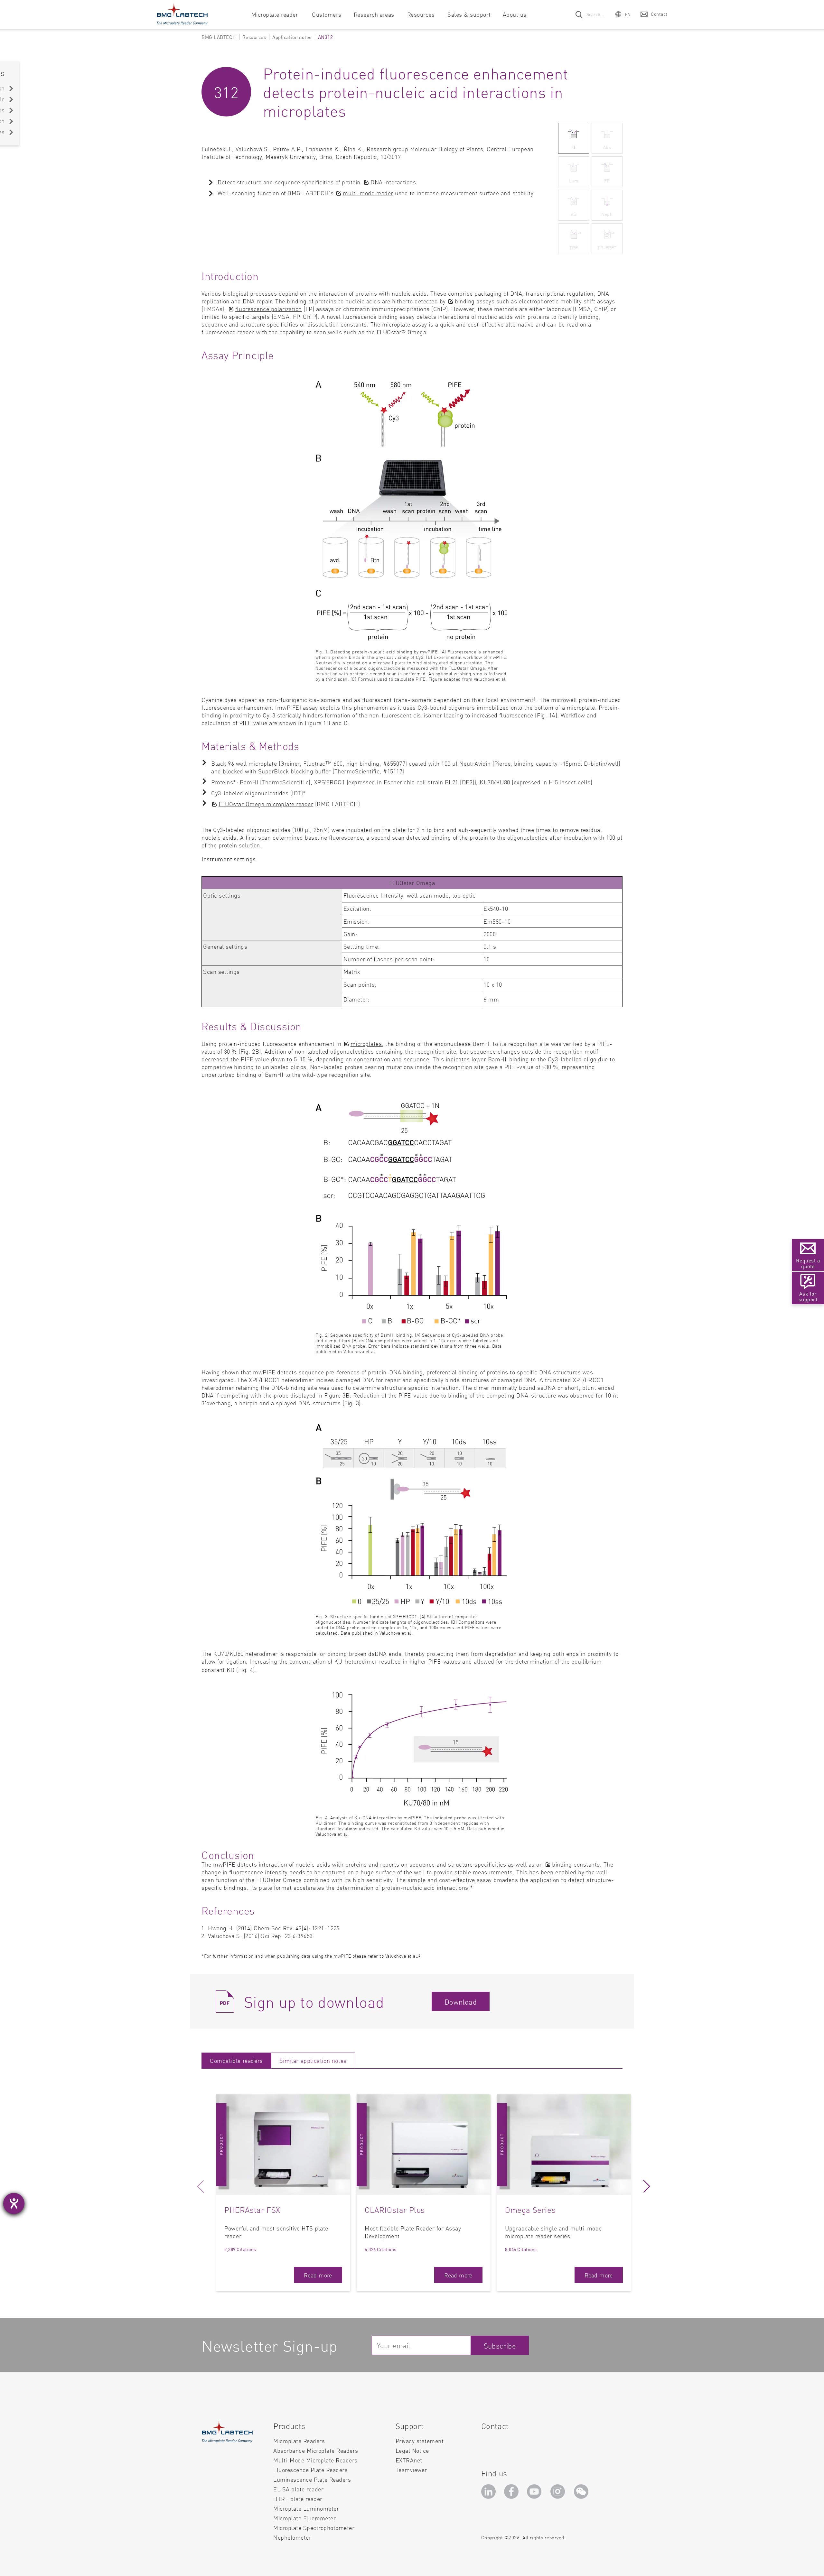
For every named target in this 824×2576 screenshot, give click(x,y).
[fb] (512, 2493)
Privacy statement (420, 2441)
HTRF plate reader (298, 2499)
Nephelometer (292, 2537)
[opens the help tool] (14, 2203)
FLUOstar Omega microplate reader (266, 804)
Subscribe (500, 2345)
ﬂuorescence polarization (269, 309)
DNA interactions (393, 182)
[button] (623, 14)
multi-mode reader (368, 193)
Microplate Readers (299, 2441)
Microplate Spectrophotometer (314, 2528)
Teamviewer (411, 2470)
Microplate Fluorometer (304, 2518)
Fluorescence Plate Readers (310, 2470)
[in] (490, 2493)
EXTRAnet (409, 2460)
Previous (201, 2189)
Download (461, 2002)
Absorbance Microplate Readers (316, 2450)
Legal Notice (412, 2450)
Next (647, 2189)
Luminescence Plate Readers (312, 2479)
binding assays (475, 301)
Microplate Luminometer (306, 2508)
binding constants (576, 1864)
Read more (318, 2275)
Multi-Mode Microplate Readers (315, 2460)
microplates (366, 1043)
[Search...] (579, 14)
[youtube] (536, 2493)
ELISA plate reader (298, 2489)
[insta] (559, 2493)
